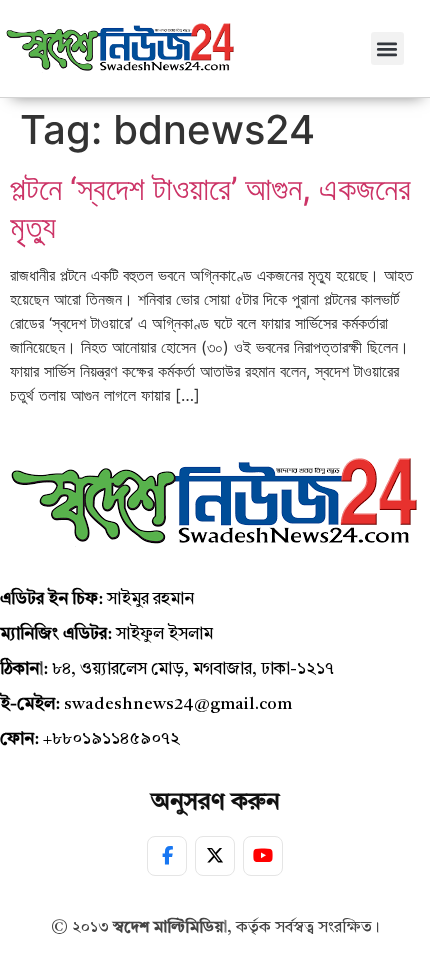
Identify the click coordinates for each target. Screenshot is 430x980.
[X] (215, 856)
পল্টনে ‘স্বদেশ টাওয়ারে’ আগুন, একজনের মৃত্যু (210, 207)
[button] (387, 48)
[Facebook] (167, 856)
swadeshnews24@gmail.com (178, 704)
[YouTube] (263, 856)
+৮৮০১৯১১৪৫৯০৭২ (111, 739)
